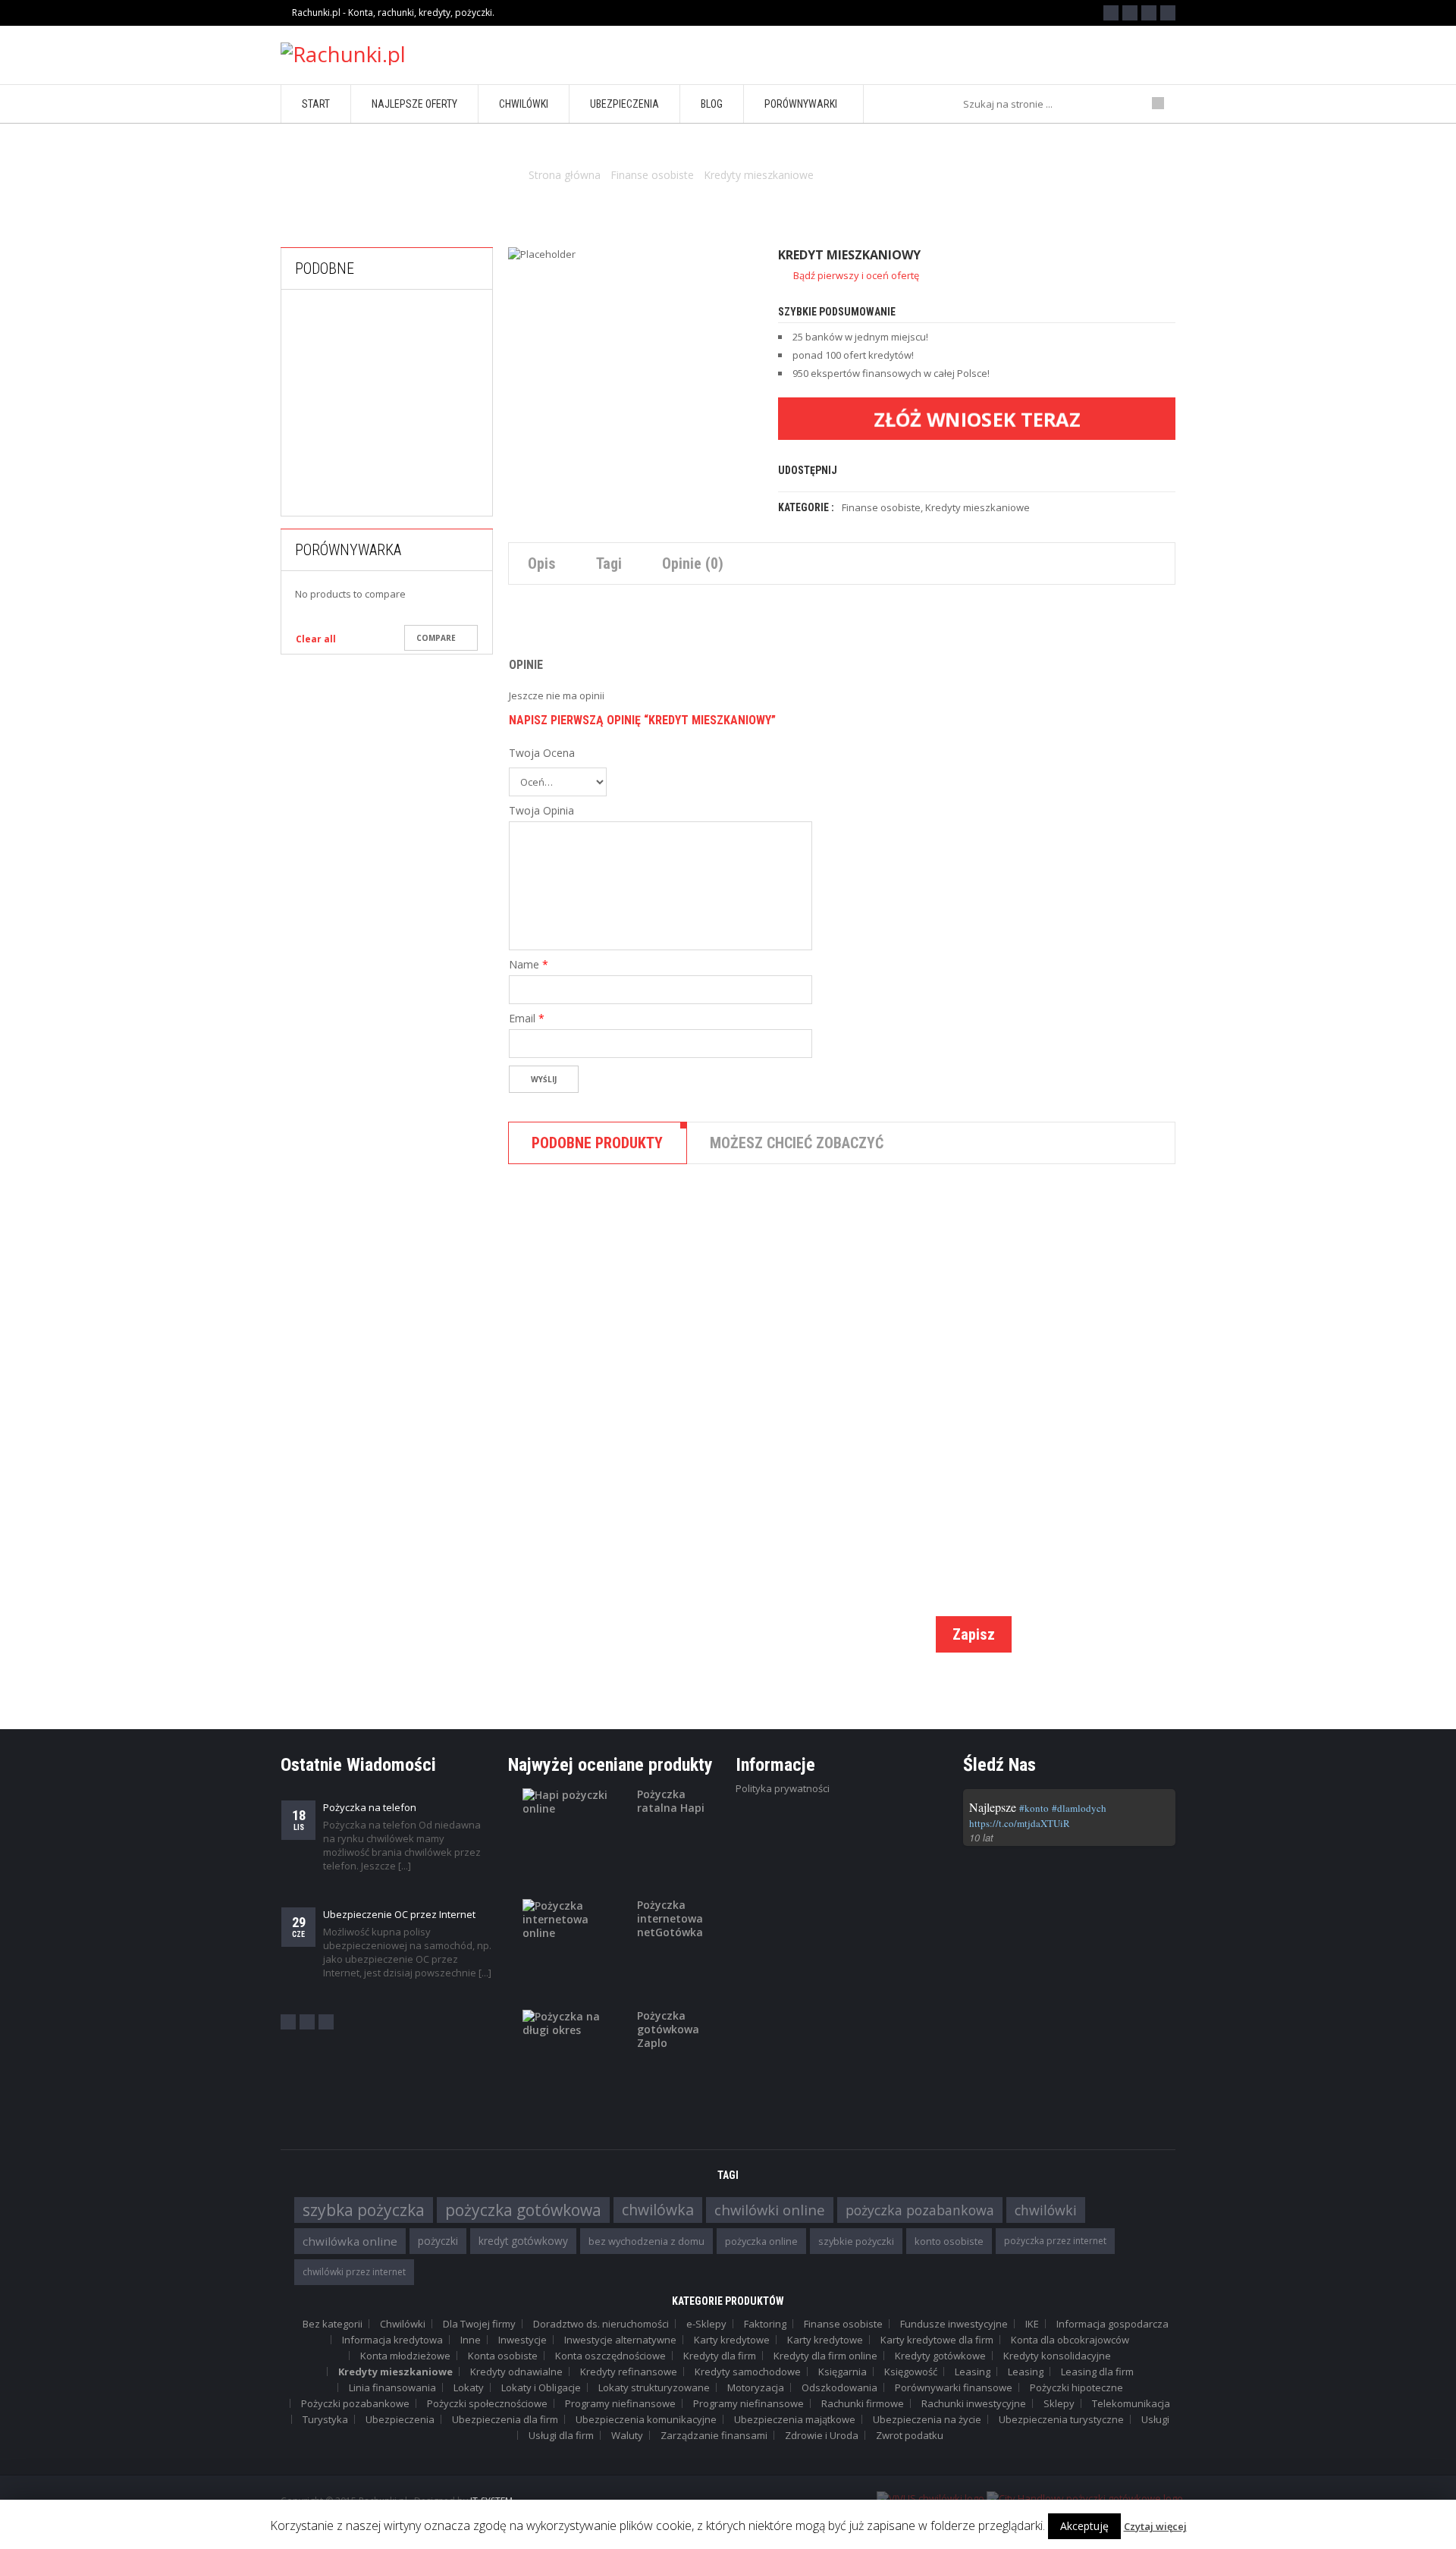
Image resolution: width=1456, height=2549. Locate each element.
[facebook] (288, 2022)
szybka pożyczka (364, 2210)
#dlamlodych (1079, 1808)
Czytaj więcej (1155, 2526)
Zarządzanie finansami (714, 2435)
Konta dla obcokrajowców (1070, 2340)
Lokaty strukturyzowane (654, 2387)
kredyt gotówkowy (523, 2241)
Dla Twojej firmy (479, 2324)
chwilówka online (350, 2241)
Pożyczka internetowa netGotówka (670, 1919)
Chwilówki (403, 2324)
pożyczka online (761, 2241)
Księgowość (911, 2372)
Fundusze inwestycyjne (954, 2324)
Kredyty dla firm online (825, 2356)
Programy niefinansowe (620, 2403)
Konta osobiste (503, 2356)
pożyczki (438, 2241)
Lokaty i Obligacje (541, 2387)
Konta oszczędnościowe (610, 2356)
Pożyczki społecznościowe (487, 2403)
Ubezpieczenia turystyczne (1061, 2419)
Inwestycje (522, 2340)
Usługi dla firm (561, 2435)
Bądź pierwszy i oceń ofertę (856, 275)
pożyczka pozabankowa (920, 2210)
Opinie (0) (693, 563)
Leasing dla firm (1097, 2372)
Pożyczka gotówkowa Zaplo (668, 2029)
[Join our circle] (1149, 13)
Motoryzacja (756, 2387)
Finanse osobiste (652, 175)
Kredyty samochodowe (748, 2372)
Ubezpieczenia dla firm (505, 2419)
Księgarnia (843, 2372)
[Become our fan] (1111, 13)
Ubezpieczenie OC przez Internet (399, 1914)
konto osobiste (949, 2241)
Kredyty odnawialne (516, 2372)
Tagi (609, 563)
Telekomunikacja (1131, 2403)
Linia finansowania (392, 2387)
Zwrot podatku (910, 2435)
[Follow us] (1130, 13)
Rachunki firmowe (863, 2403)
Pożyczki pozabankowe (423, 502)
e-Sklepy (706, 2324)
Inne (471, 2340)
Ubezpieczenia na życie (927, 2419)
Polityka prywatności (783, 1788)
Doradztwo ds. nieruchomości (601, 2324)
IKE (1032, 2324)
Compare (436, 638)
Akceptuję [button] (1084, 2526)
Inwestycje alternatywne (620, 2340)
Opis (542, 563)
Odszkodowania (839, 2387)
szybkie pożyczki (856, 2241)
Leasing (973, 2372)
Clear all (316, 639)
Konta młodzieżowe (405, 2356)
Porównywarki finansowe (954, 2387)
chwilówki (1046, 2210)
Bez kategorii (333, 2324)
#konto (1034, 1808)
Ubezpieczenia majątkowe (795, 2419)
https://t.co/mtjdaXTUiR (1020, 1823)
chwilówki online (770, 2210)
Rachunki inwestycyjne (974, 2403)
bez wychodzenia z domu (646, 2241)
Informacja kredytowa (392, 2340)
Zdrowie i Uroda (822, 2435)
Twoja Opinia (541, 811)
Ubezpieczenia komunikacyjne (646, 2419)
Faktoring (765, 2324)
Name (529, 965)
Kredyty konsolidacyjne (1057, 2356)
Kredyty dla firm (720, 2356)
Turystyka (325, 2419)
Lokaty (469, 2387)
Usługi (1155, 2419)
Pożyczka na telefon (370, 1807)
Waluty (627, 2435)
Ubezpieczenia (400, 2419)
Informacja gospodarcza (1112, 2324)
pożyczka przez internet (1055, 2241)
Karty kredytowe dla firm (937, 2340)
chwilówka (658, 2210)
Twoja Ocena (542, 753)
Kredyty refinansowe (629, 2372)
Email (527, 1019)
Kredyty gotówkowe (871, 1397)
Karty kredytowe (732, 2340)
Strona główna (565, 175)
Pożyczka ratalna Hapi (671, 1801)
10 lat (981, 1837)
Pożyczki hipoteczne (1076, 2387)
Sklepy (1059, 2403)
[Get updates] (1168, 13)
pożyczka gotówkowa (523, 2210)
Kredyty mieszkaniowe (759, 175)
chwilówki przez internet (354, 2272)
